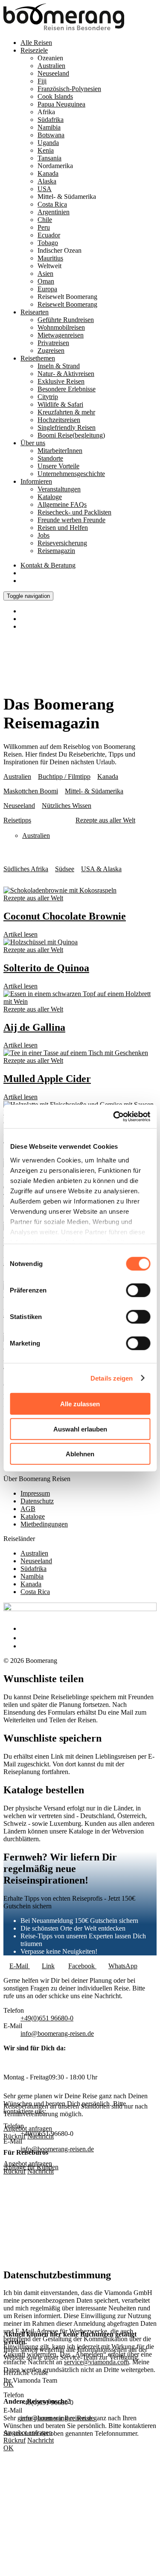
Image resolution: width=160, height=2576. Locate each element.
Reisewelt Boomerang (67, 304)
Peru (44, 227)
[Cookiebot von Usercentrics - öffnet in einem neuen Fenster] (114, 1116)
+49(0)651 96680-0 (47, 2018)
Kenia (46, 150)
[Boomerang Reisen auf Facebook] (23, 1628)
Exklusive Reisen (61, 381)
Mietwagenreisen (61, 335)
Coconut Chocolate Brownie (65, 916)
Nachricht (41, 2171)
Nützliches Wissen (67, 806)
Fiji (42, 81)
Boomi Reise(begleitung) (71, 435)
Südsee (65, 869)
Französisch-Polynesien (69, 89)
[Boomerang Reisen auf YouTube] (25, 1646)
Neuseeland (53, 73)
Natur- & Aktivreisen (66, 374)
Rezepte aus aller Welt (105, 820)
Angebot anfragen (28, 2163)
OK (9, 2448)
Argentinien (54, 212)
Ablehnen (80, 1454)
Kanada (48, 173)
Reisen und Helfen (63, 528)
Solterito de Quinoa (46, 968)
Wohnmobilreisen (61, 327)
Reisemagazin (56, 551)
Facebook (82, 1966)
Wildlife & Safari (60, 404)
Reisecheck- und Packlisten (74, 512)
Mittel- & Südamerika (94, 791)
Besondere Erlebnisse (67, 389)
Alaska (47, 181)
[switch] (138, 1290)
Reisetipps (17, 820)
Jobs (44, 535)
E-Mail (20, 1966)
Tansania (49, 158)
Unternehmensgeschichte (71, 474)
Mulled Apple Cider (47, 1079)
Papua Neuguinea (61, 104)
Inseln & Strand (59, 366)
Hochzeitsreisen (59, 420)
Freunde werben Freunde (71, 520)
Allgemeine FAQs (62, 504)
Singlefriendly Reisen (67, 427)
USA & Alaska (101, 869)
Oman (46, 281)
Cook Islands (55, 96)
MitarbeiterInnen (60, 451)
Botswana (51, 135)
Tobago (48, 243)
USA (45, 189)
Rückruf (15, 2171)
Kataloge (50, 497)
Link (48, 1966)
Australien (51, 66)
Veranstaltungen (59, 489)
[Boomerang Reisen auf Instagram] (24, 1638)
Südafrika (51, 120)
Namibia (49, 127)
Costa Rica (52, 204)
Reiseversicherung (62, 543)
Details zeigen (112, 1378)
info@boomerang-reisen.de (57, 2033)
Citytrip (48, 397)
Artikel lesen (20, 934)
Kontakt (48, 565)
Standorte (50, 458)
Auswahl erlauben (80, 1429)
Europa (47, 289)
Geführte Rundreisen (66, 320)
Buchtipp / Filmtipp (64, 776)
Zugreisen (51, 350)
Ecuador (49, 235)
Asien (45, 274)
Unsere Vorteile (58, 466)
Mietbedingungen (44, 1524)
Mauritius (50, 258)
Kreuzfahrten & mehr (66, 412)
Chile (45, 220)
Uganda (48, 143)
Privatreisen (53, 343)
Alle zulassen (80, 1404)
